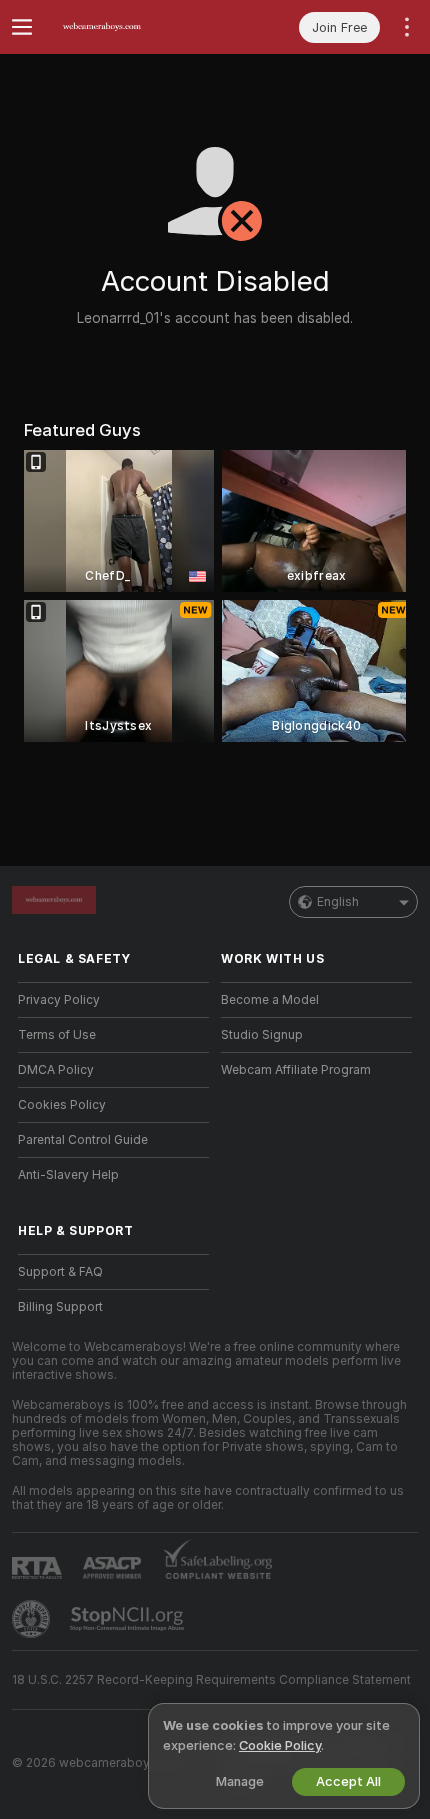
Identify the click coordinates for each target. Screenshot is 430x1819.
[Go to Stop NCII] (129, 1619)
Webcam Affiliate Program (296, 1070)
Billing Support (60, 1307)
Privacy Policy (59, 1000)
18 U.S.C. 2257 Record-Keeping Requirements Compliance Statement (211, 1680)
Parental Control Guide (83, 1140)
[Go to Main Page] (129, 27)
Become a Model (270, 1000)
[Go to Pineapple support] (33, 1619)
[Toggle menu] (22, 27)
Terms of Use (57, 1035)
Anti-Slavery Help (68, 1175)
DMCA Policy (56, 1070)
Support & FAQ (60, 1272)
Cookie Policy (280, 1745)
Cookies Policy (62, 1105)
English (338, 902)
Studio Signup (262, 1035)
